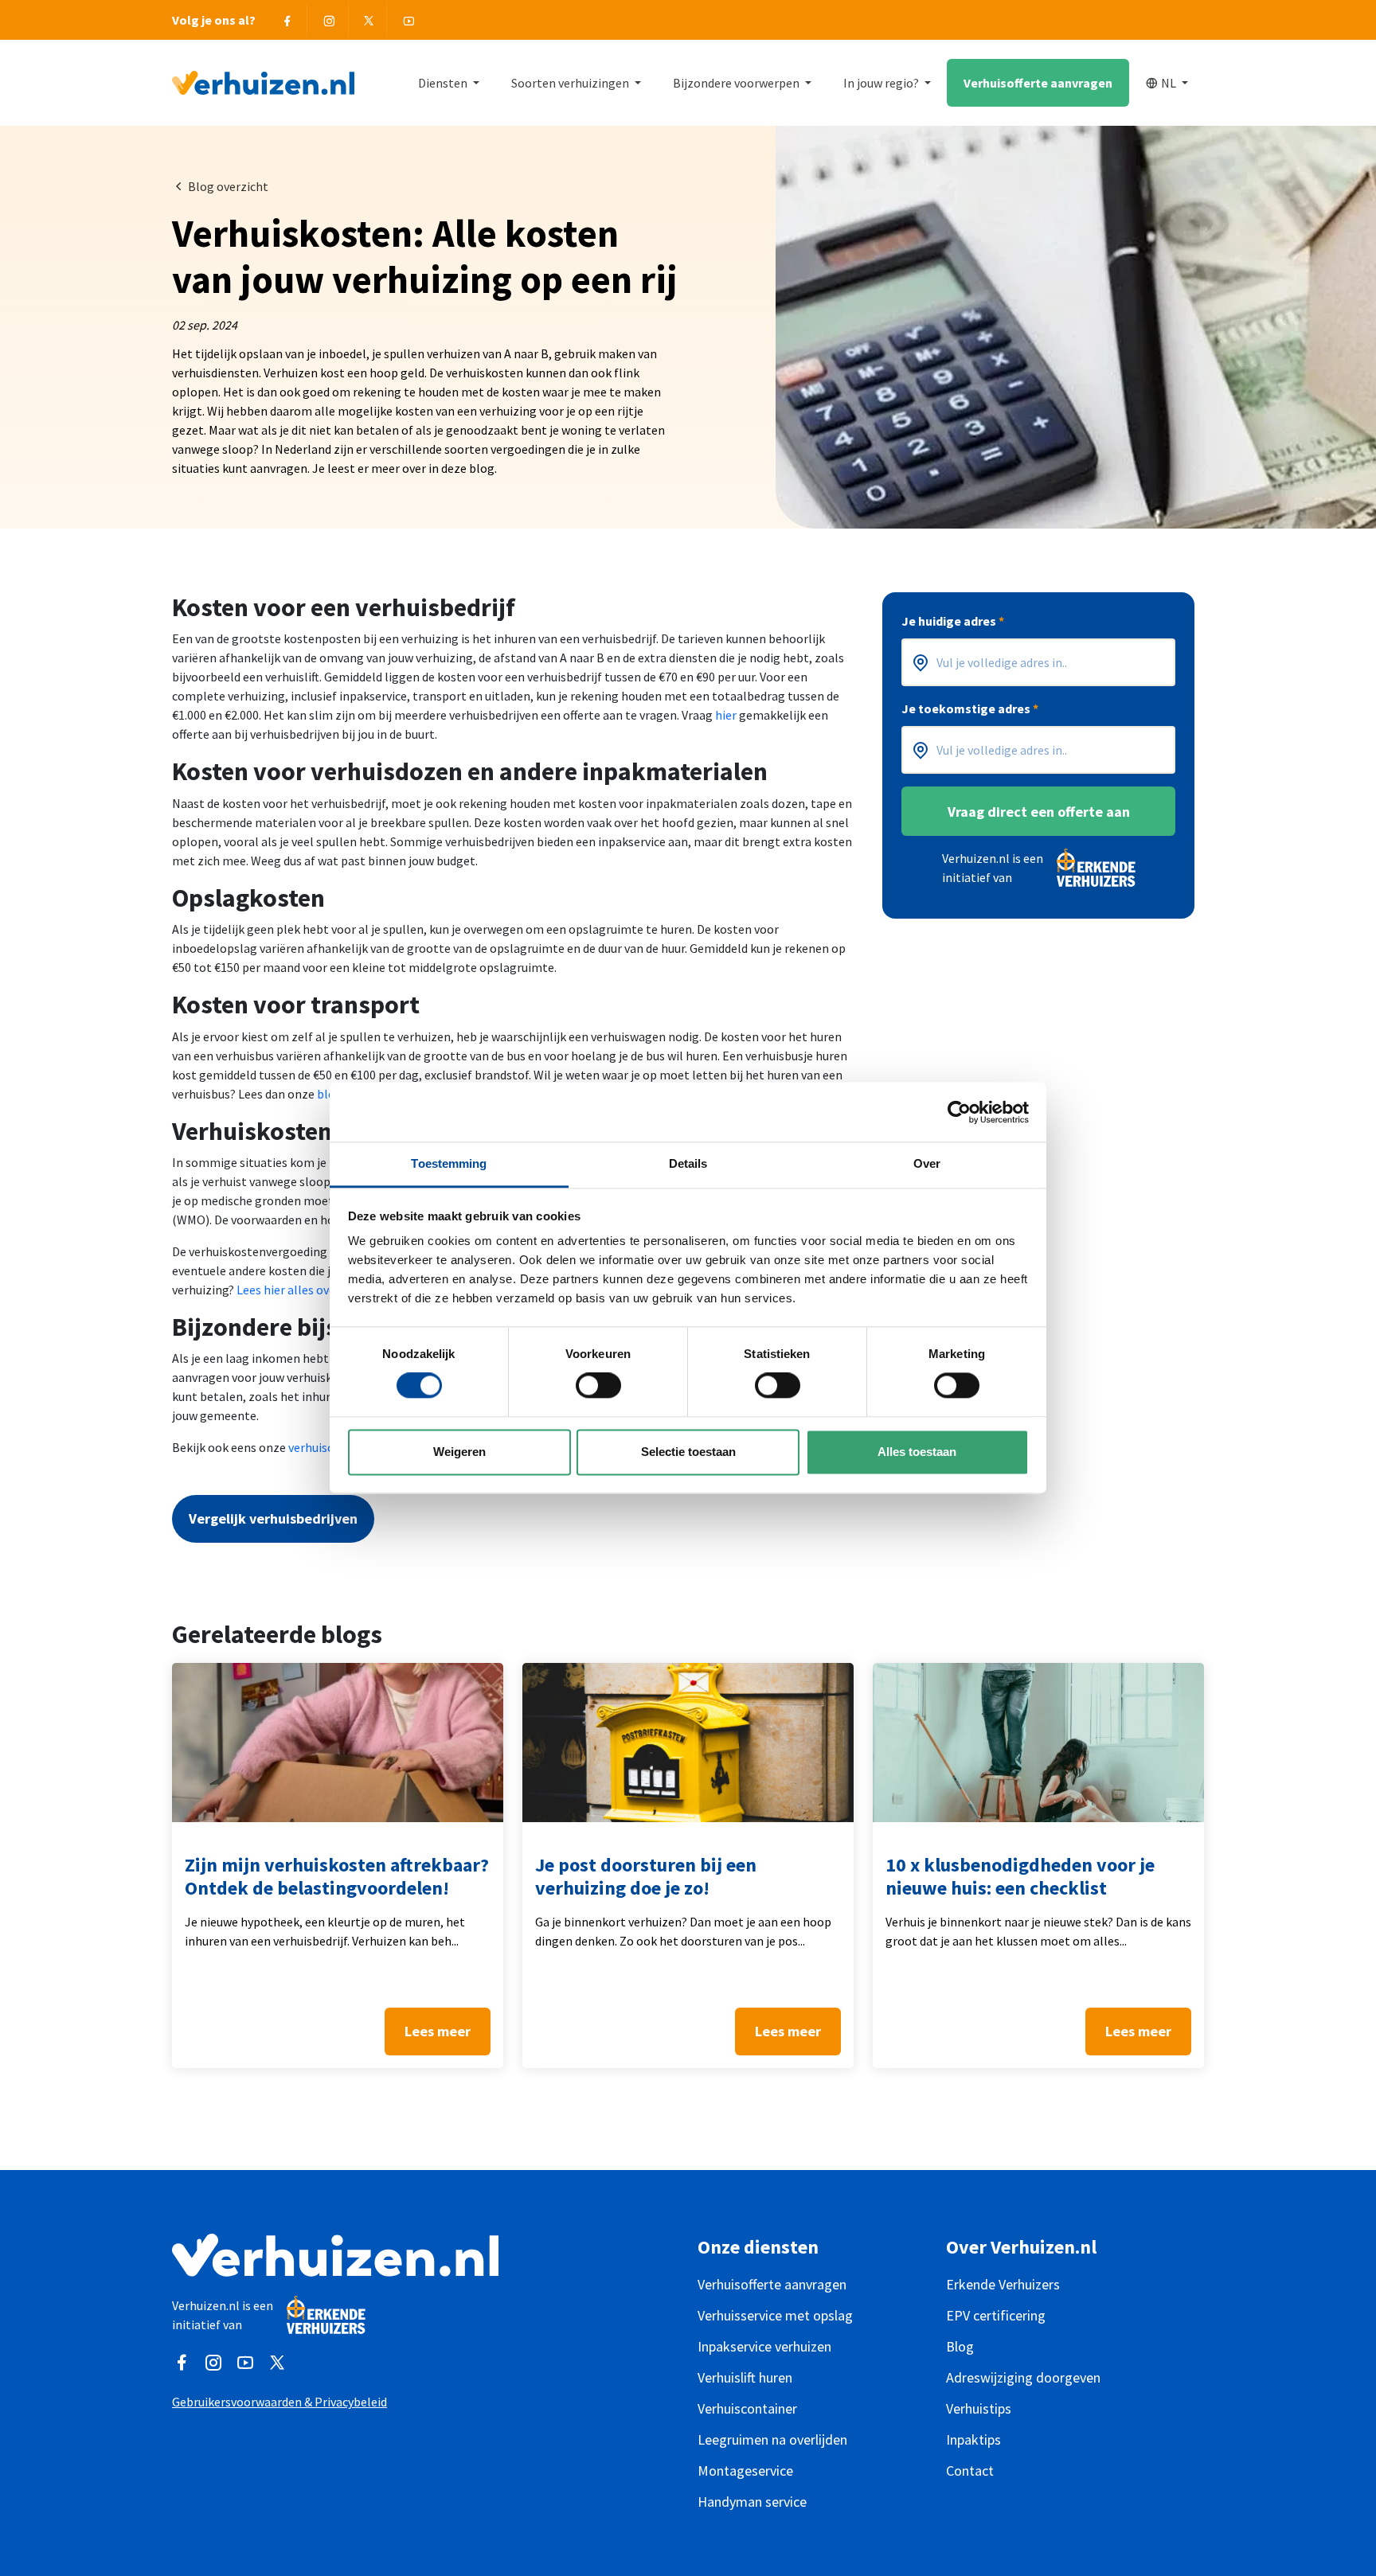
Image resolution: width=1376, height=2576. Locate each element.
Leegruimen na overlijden (772, 2439)
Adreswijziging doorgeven (1023, 2377)
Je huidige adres (953, 621)
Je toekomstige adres (970, 708)
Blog (960, 2346)
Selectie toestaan (688, 1452)
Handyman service (752, 2502)
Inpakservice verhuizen (764, 2346)
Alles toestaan (917, 1452)
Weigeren (459, 1452)
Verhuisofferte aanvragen (1038, 83)
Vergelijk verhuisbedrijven (273, 1518)
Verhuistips (979, 2408)
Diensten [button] (444, 83)
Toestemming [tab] (449, 1163)
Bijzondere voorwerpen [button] (737, 83)
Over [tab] (927, 1163)
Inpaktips (973, 2439)
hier (726, 715)
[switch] (598, 1386)
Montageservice (745, 2471)
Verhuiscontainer (747, 2408)
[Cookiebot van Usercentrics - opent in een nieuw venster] (959, 1112)
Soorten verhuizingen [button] (571, 83)
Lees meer (438, 2031)
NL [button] (1170, 83)
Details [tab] (688, 1163)
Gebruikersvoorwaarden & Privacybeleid (279, 2402)
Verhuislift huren (745, 2377)
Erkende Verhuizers (1003, 2284)
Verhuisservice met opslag (775, 2315)
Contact (970, 2471)
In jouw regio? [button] (882, 83)
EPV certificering (996, 2315)
